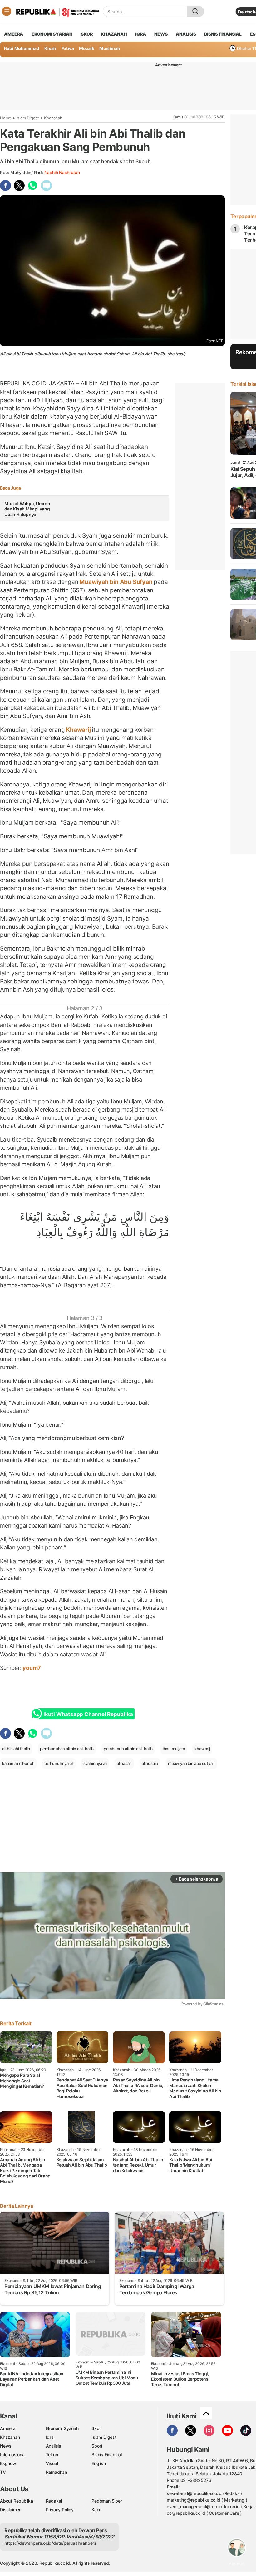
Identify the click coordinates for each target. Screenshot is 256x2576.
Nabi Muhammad (22, 48)
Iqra (50, 2437)
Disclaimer (10, 2510)
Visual (52, 2463)
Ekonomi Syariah (52, 34)
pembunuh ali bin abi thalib (128, 1749)
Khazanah (53, 118)
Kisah (50, 48)
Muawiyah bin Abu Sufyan (116, 582)
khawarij (202, 1749)
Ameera (8, 2428)
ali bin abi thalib (16, 1749)
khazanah (114, 34)
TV (3, 2472)
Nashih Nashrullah (62, 172)
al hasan (124, 1763)
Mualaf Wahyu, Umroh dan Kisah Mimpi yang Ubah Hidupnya (27, 509)
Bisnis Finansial (223, 34)
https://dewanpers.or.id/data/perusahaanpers (50, 2543)
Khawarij (78, 730)
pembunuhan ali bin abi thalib (67, 1749)
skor (87, 34)
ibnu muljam (174, 1749)
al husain (150, 1763)
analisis (186, 34)
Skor (96, 2428)
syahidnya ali (95, 1763)
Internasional (13, 2455)
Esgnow (8, 2463)
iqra (140, 34)
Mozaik (87, 48)
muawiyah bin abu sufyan (191, 1763)
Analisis (54, 2446)
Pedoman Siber (107, 2501)
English (99, 2463)
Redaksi (54, 2501)
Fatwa (68, 48)
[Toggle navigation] (7, 11)
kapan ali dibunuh (18, 1763)
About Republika (17, 2501)
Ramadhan (57, 2472)
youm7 (31, 1668)
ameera (14, 34)
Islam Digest (28, 118)
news (161, 34)
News (6, 2446)
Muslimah (110, 48)
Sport (97, 2446)
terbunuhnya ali (59, 1763)
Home (6, 118)
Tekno (52, 2455)
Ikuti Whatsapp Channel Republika (88, 1714)
